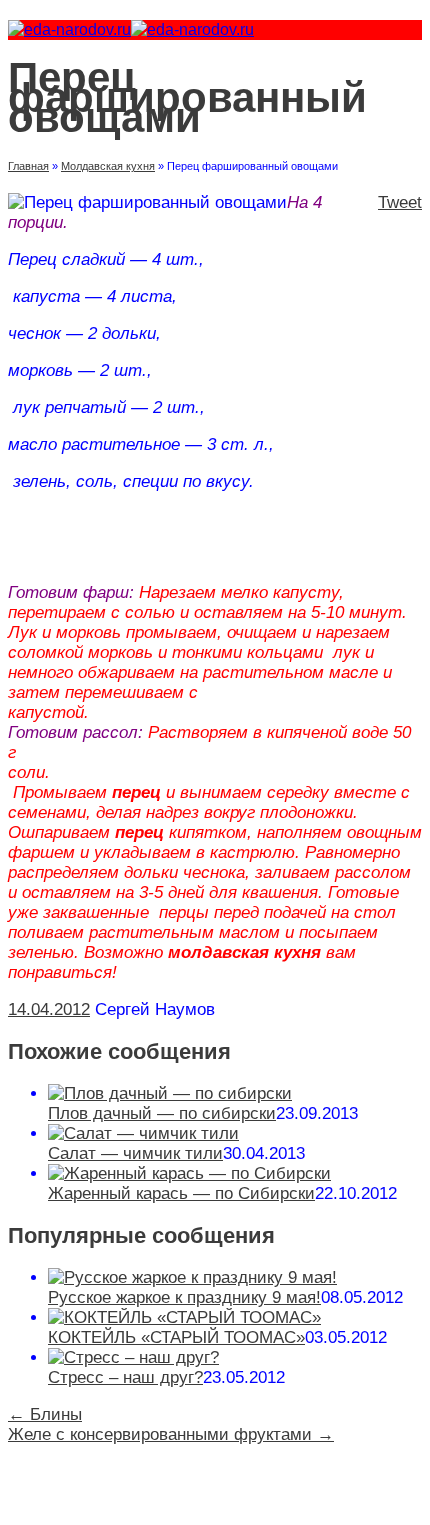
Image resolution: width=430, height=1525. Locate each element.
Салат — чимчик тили (135, 1153)
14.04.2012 (49, 1009)
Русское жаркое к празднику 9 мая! (184, 1297)
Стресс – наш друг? (125, 1377)
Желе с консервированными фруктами (171, 1434)
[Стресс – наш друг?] (133, 1357)
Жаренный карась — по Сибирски (181, 1193)
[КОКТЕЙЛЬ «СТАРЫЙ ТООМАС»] (184, 1317)
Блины (45, 1414)
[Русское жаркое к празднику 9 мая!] (192, 1277)
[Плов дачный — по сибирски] (170, 1093)
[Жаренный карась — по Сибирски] (189, 1173)
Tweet (400, 202)
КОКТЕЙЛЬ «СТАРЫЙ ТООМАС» (176, 1337)
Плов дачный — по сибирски (162, 1113)
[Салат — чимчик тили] (143, 1133)
